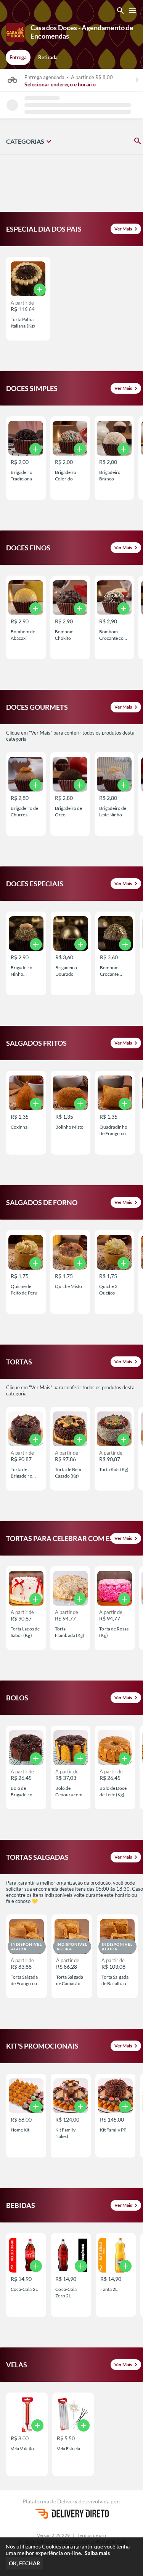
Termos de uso (92, 2535)
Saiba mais (97, 2553)
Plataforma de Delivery (51, 2501)
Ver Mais (127, 229)
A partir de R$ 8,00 (92, 77)
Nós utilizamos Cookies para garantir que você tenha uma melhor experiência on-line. (68, 2550)
